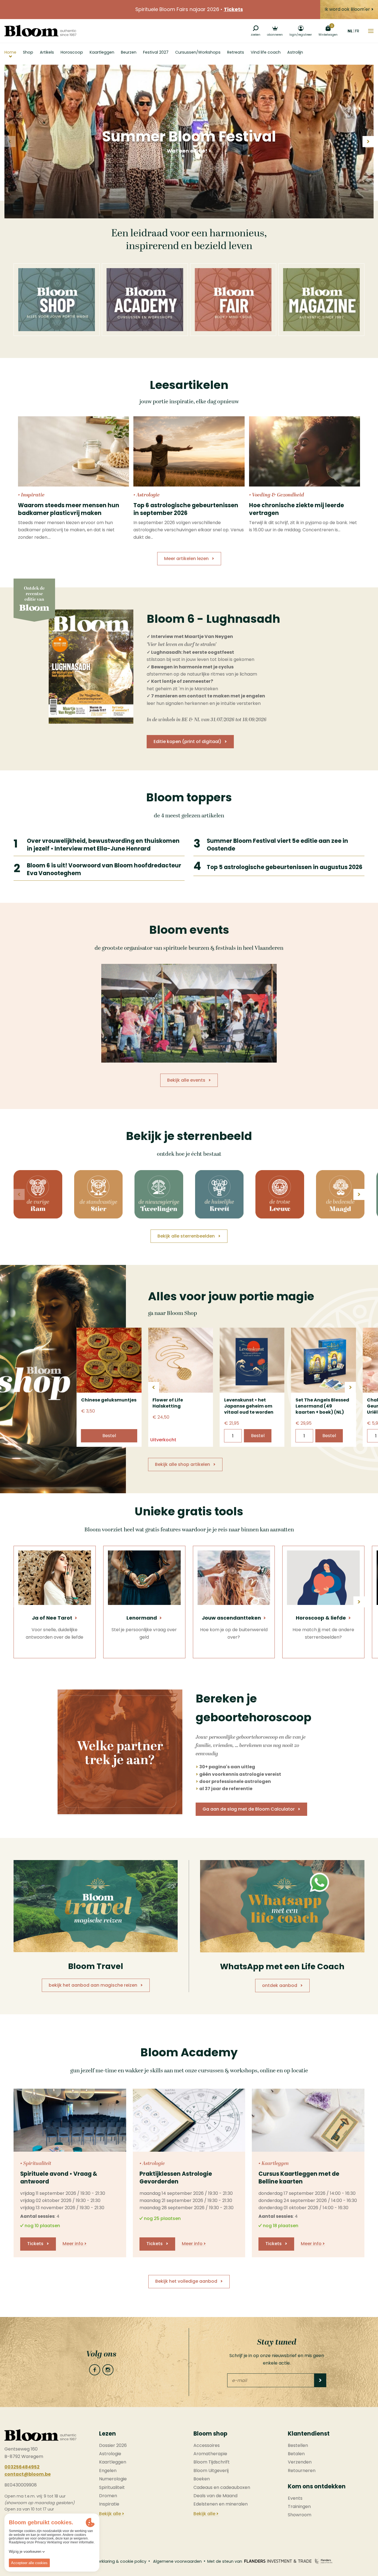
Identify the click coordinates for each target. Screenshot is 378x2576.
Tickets (233, 9)
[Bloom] (40, 31)
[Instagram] (108, 2370)
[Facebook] (95, 2370)
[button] (368, 142)
